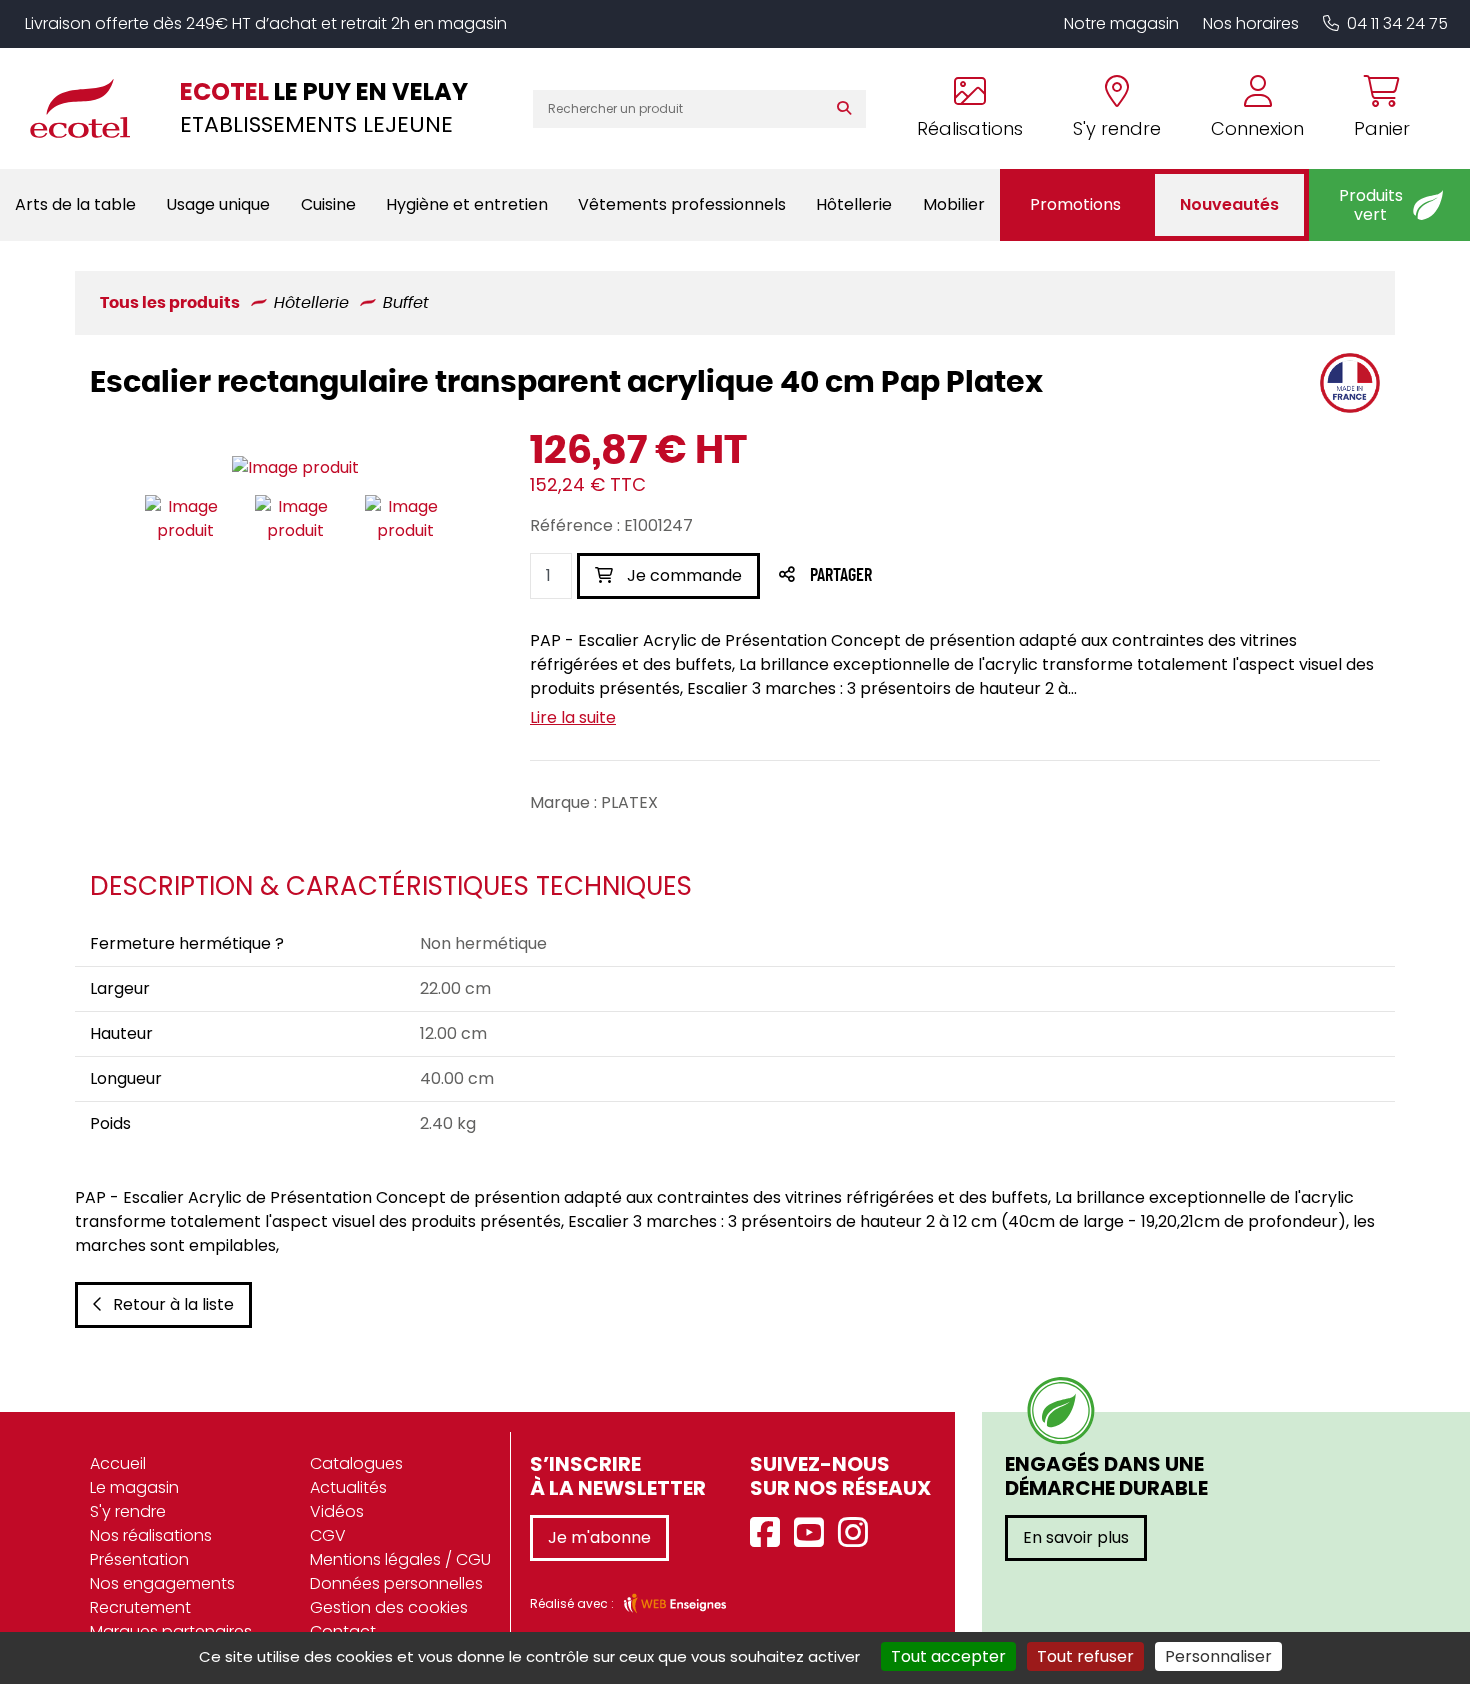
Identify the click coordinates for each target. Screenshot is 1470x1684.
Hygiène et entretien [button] (467, 204)
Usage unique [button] (218, 204)
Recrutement (140, 1607)
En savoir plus (1076, 1537)
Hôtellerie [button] (854, 204)
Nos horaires (1251, 23)
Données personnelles (396, 1583)
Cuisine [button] (328, 204)
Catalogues (356, 1463)
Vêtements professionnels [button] (682, 204)
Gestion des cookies (389, 1607)
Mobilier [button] (954, 204)
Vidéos (337, 1511)
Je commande (682, 575)
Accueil (118, 1463)
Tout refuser (1085, 1656)
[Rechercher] (848, 109)
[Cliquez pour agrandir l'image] (295, 467)
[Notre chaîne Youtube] (814, 1533)
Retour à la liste (173, 1304)
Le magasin (134, 1487)
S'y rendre (128, 1511)
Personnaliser (1218, 1656)
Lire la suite (573, 717)
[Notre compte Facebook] (770, 1533)
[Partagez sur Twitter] (917, 576)
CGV (328, 1535)
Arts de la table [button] (75, 204)
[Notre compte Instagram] (858, 1533)
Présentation (139, 1559)
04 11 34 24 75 (1397, 23)
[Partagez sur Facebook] (880, 576)
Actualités (348, 1487)
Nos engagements (162, 1583)
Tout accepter (948, 1656)
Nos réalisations (151, 1535)
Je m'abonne (599, 1537)
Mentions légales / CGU (400, 1559)
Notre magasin (1121, 23)
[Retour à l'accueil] (90, 108)
